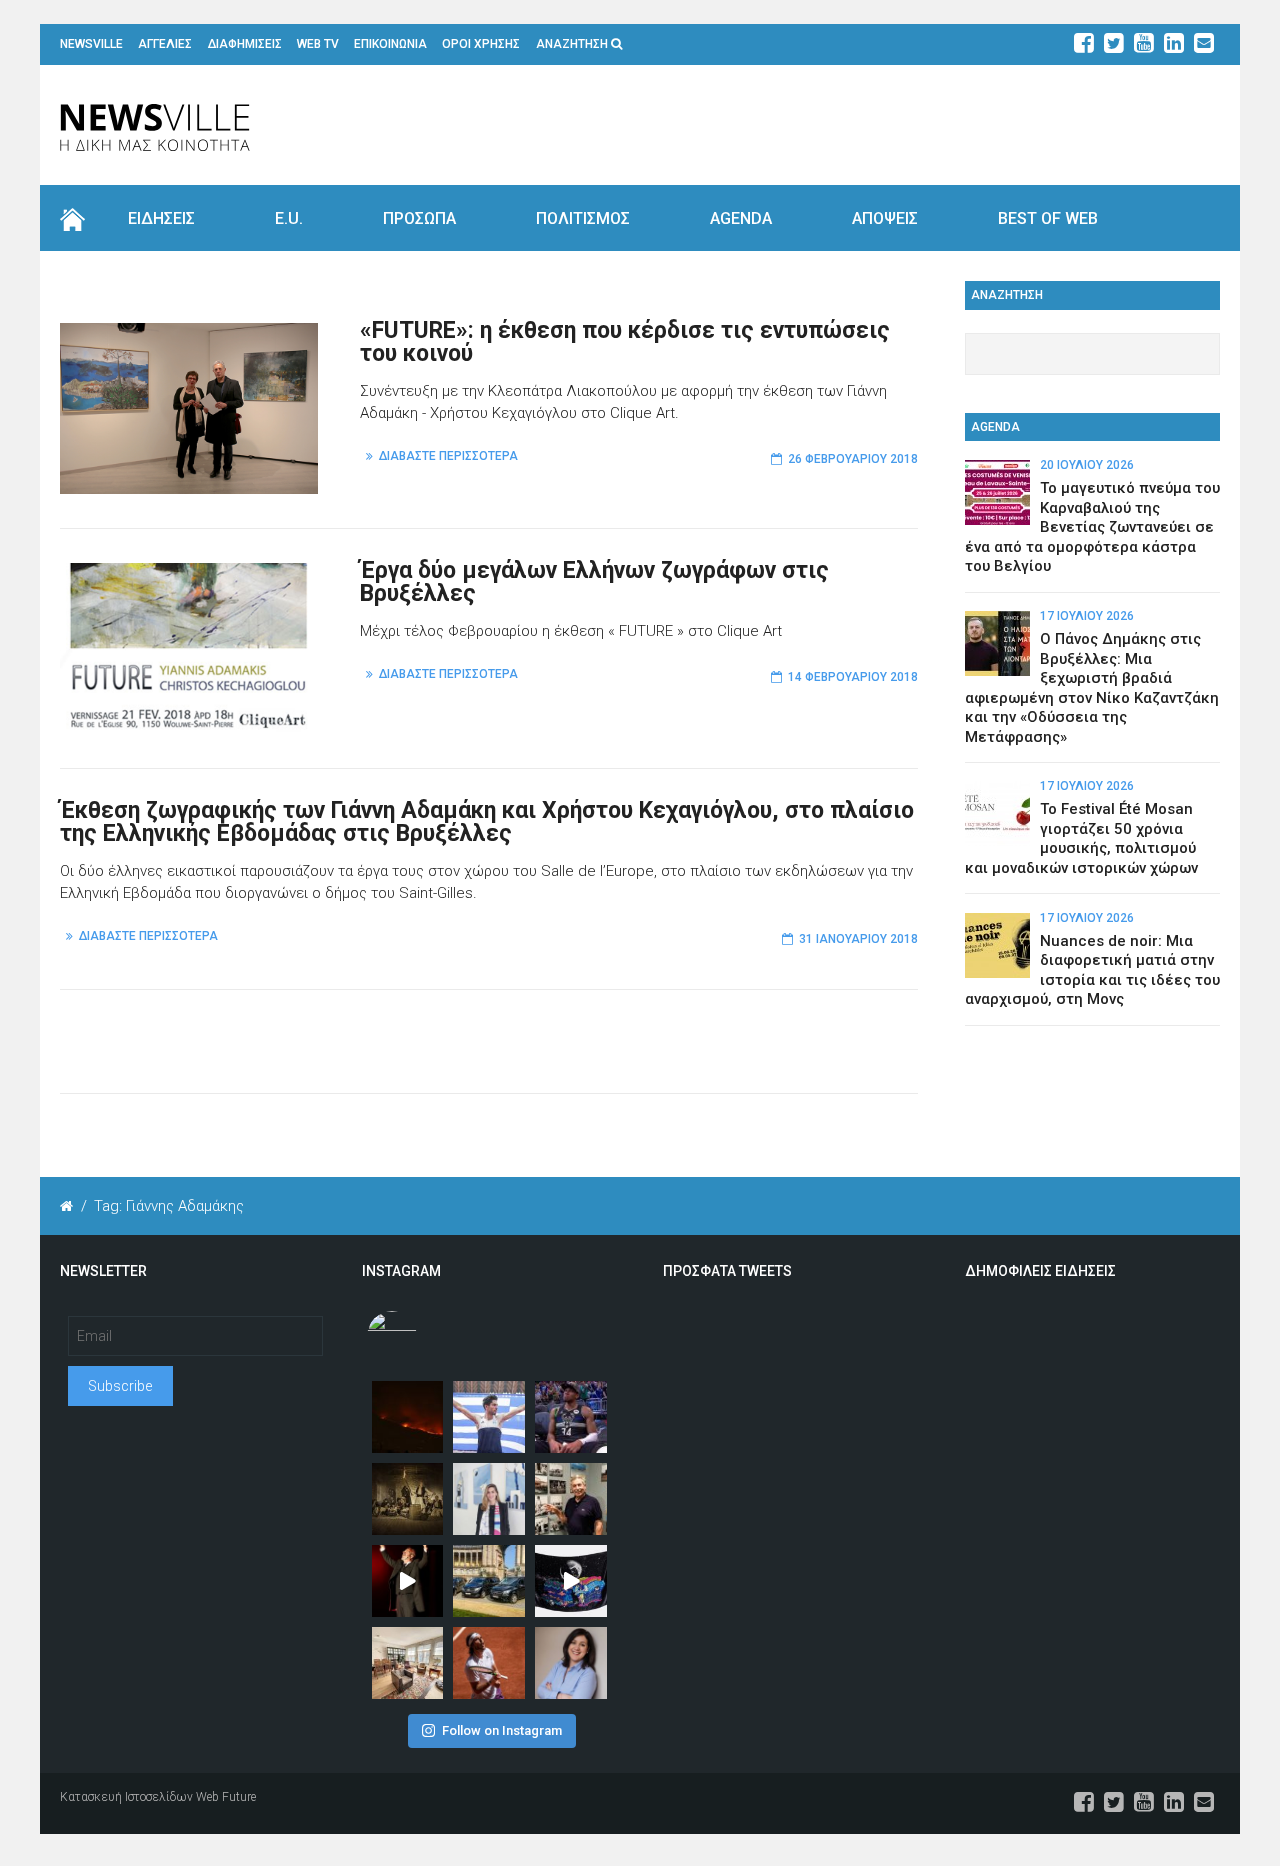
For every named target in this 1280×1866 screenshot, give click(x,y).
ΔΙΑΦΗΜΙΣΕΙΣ (245, 44)
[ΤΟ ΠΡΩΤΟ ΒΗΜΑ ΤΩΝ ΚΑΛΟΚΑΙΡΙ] (489, 1581)
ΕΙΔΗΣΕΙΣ (161, 218)
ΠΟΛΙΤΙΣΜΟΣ (583, 218)
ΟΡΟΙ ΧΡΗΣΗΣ (481, 44)
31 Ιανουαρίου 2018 (858, 939)
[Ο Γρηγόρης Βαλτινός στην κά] (408, 1581)
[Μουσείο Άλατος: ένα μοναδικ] (571, 1499)
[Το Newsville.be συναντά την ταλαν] (489, 1499)
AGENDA (741, 218)
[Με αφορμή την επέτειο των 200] (408, 1499)
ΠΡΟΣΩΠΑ (419, 218)
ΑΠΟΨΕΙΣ (885, 218)
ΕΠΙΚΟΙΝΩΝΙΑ (390, 44)
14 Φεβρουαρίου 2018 (853, 677)
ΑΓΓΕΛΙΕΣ (165, 44)
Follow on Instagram (502, 1730)
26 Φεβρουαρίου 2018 (853, 459)
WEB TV (318, 44)
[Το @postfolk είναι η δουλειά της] (571, 1581)
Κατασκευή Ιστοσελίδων (126, 1797)
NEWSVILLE (91, 44)
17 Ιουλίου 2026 (1087, 616)
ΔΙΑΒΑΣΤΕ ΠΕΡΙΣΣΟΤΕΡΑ (448, 456)
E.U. (289, 218)
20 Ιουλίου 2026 (1087, 465)
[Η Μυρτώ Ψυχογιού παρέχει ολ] (571, 1663)
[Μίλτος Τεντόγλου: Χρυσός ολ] (489, 1417)
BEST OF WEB (1048, 218)
